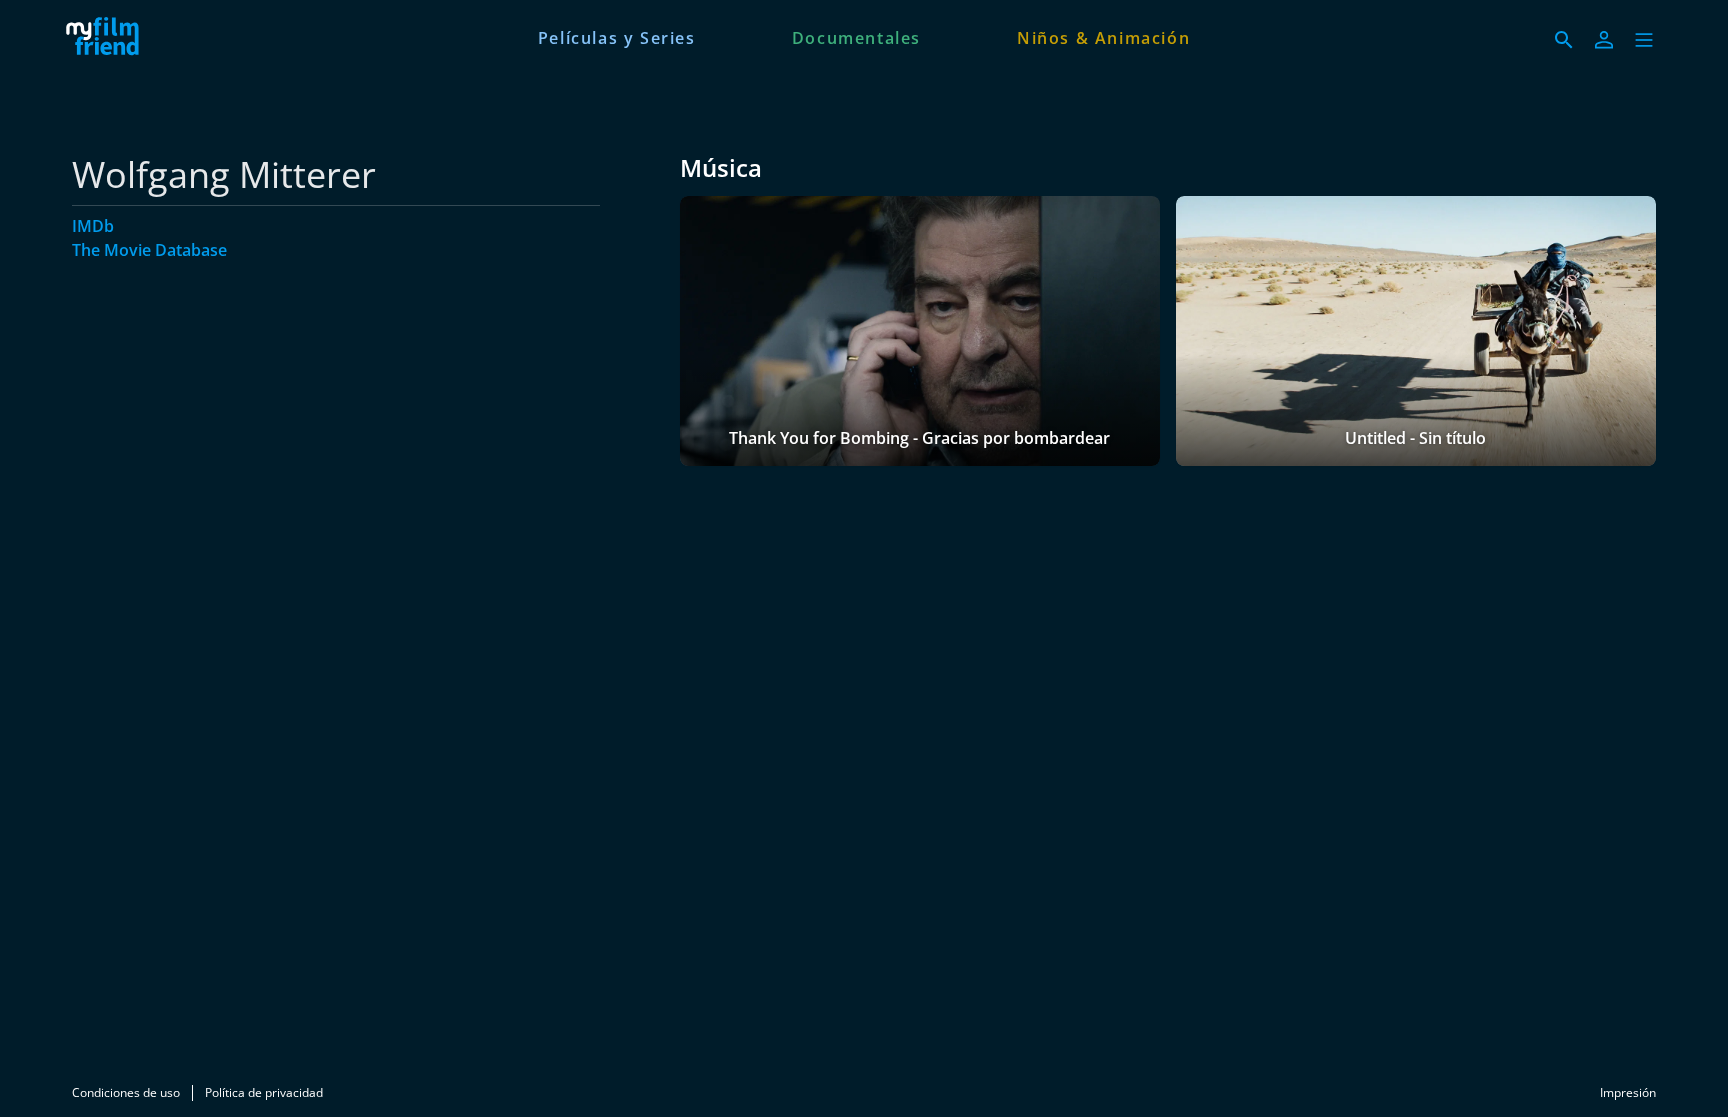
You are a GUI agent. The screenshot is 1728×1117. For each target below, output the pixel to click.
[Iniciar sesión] (1604, 40)
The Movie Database (149, 250)
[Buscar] (1564, 40)
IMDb (93, 226)
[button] (1644, 40)
